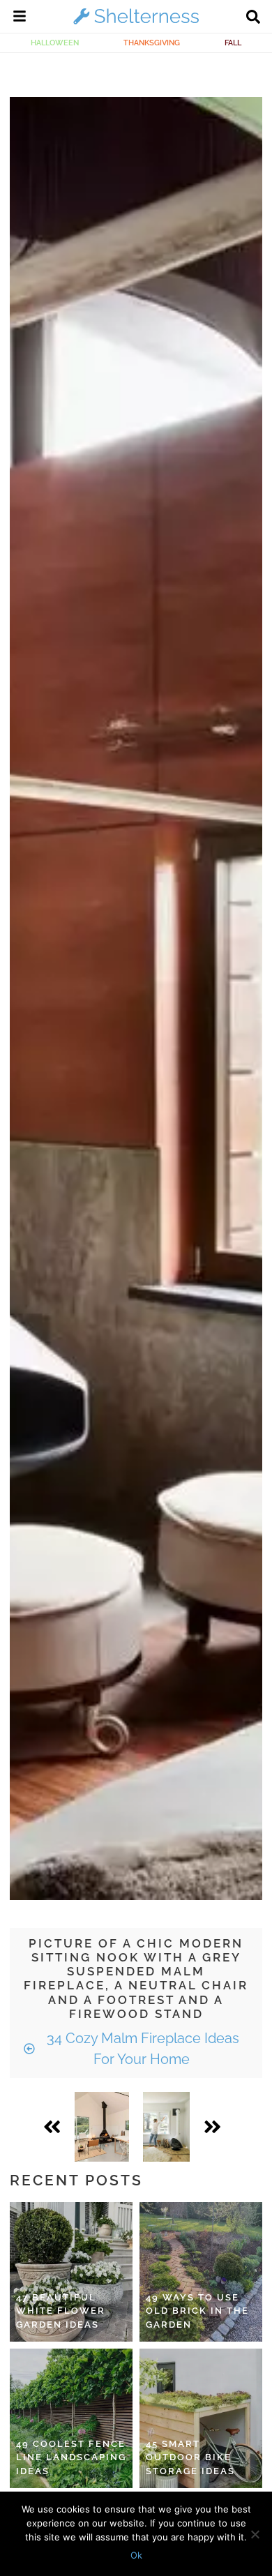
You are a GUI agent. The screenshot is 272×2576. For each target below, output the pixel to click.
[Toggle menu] (20, 18)
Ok (136, 2555)
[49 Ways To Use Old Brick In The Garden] (201, 2272)
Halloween (55, 43)
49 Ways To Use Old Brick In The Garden (197, 2311)
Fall (233, 43)
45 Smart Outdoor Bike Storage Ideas (190, 2457)
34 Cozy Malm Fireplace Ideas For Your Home (141, 2049)
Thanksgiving (152, 43)
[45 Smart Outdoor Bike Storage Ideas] (201, 2418)
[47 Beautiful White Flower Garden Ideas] (71, 2272)
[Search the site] (253, 18)
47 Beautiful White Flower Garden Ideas (61, 2311)
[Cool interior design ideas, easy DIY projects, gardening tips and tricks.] (136, 24)
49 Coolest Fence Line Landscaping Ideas (71, 2457)
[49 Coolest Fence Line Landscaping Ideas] (71, 2418)
